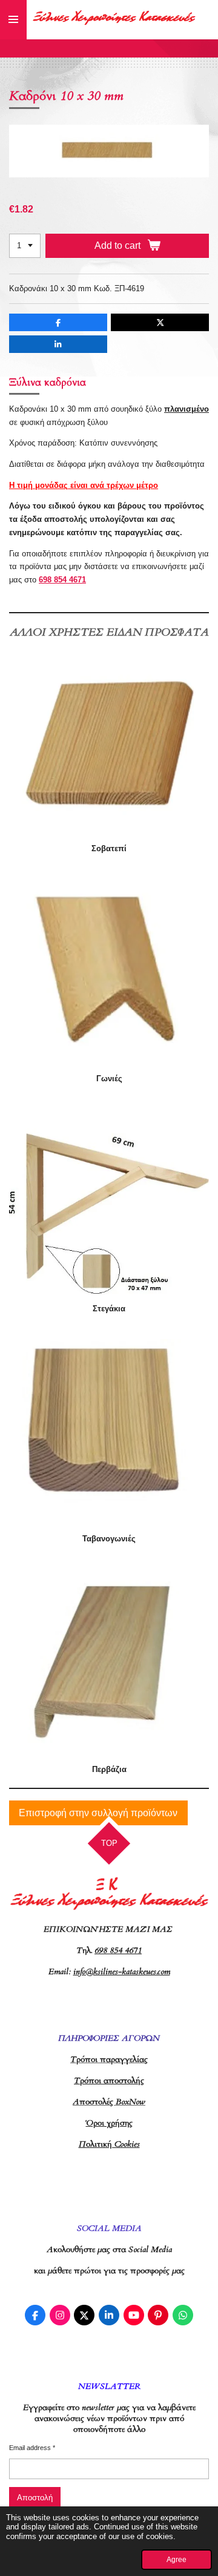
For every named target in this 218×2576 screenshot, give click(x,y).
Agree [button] (177, 2559)
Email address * (32, 2448)
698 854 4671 (62, 580)
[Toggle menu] (13, 20)
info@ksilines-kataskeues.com (122, 1972)
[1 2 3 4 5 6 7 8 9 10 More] (25, 246)
